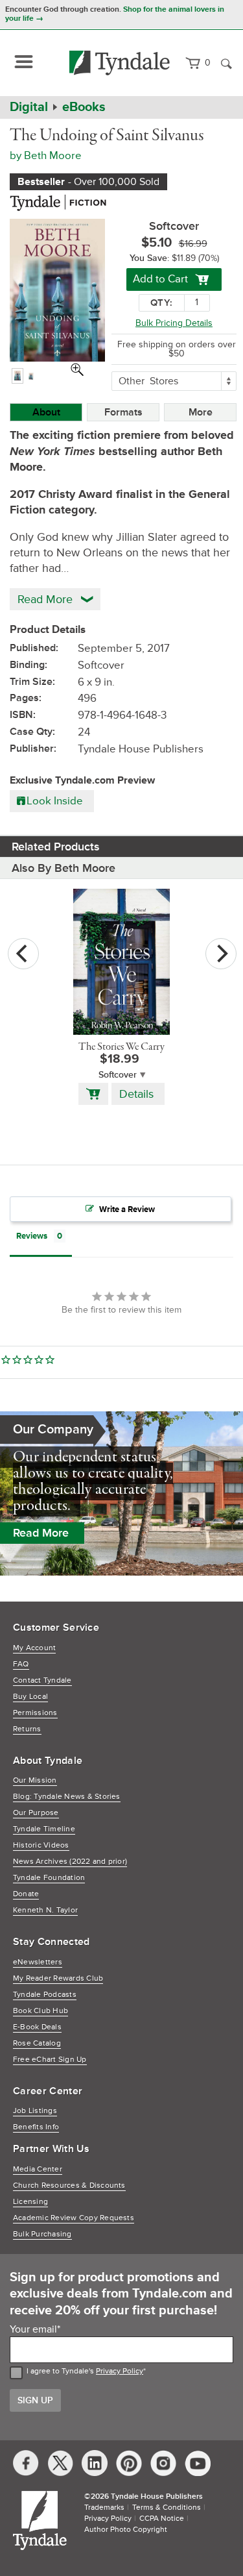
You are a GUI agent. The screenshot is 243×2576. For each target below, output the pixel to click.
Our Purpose (36, 1813)
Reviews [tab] (32, 1236)
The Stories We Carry (121, 1047)
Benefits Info (36, 2127)
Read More (41, 1533)
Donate (26, 1894)
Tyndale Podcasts (45, 1995)
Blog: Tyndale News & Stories (67, 1797)
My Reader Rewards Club (58, 1978)
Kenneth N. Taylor (45, 1910)
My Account (34, 1648)
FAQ (21, 1664)
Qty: (161, 303)
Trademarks (104, 2508)
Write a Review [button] (127, 1209)
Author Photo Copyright (126, 2530)
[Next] (221, 954)
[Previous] (23, 954)
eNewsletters (38, 1962)
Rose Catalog (37, 2043)
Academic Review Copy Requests (74, 2218)
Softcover (118, 1075)
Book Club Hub (40, 2011)
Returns (27, 1729)
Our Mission (35, 1780)
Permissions (35, 1713)
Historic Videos (41, 1845)
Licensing (30, 2202)
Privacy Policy (120, 2371)
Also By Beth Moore (64, 868)
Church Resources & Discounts (69, 2186)
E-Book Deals (37, 2027)
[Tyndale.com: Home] (120, 63)
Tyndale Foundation (49, 1878)
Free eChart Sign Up (50, 2060)
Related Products (56, 847)
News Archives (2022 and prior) (70, 1862)
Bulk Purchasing (42, 2234)
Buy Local (30, 1697)
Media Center (38, 2169)
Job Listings (35, 2111)
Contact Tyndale (42, 1680)
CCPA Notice (162, 2519)
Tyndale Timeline (44, 1829)
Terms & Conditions (167, 2508)
